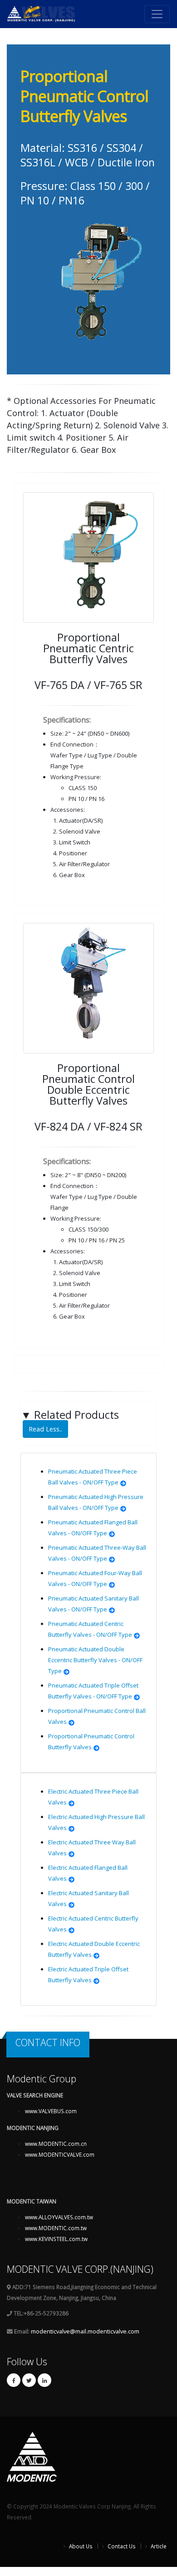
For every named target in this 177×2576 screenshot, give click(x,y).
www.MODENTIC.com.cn (56, 2144)
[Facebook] (14, 2380)
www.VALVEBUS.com (51, 2111)
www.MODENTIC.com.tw (56, 2228)
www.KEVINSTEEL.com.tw (56, 2239)
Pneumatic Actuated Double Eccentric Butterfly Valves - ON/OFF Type (95, 1660)
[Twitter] (29, 2380)
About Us (80, 2546)
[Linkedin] (44, 2380)
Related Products (70, 1421)
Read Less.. (45, 1429)
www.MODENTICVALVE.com (60, 2154)
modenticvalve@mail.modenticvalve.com (85, 2331)
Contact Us (121, 2546)
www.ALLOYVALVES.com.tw (59, 2217)
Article (158, 2546)
